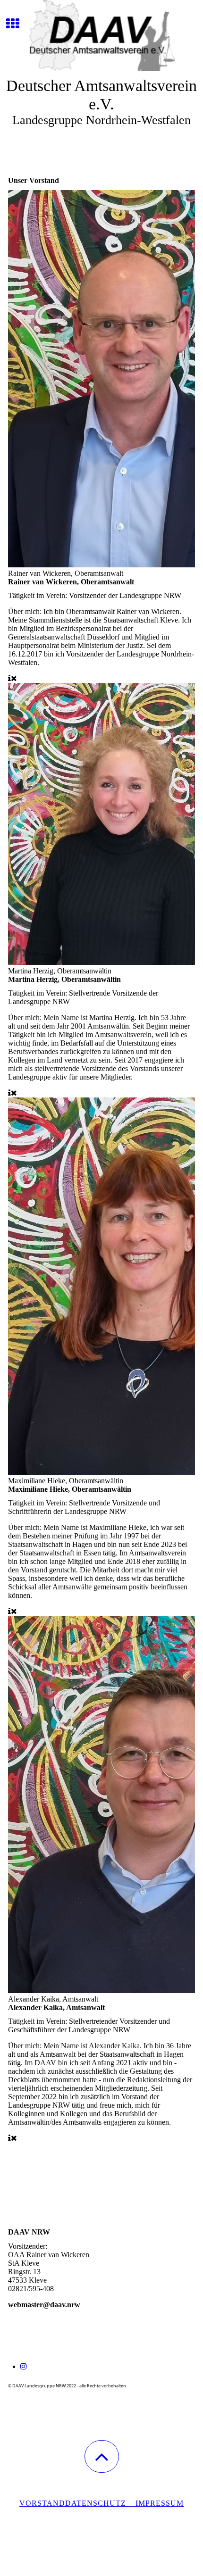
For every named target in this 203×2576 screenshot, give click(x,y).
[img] (101, 35)
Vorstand (42, 2503)
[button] (102, 2456)
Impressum (160, 2503)
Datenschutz (100, 2503)
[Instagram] (24, 2366)
